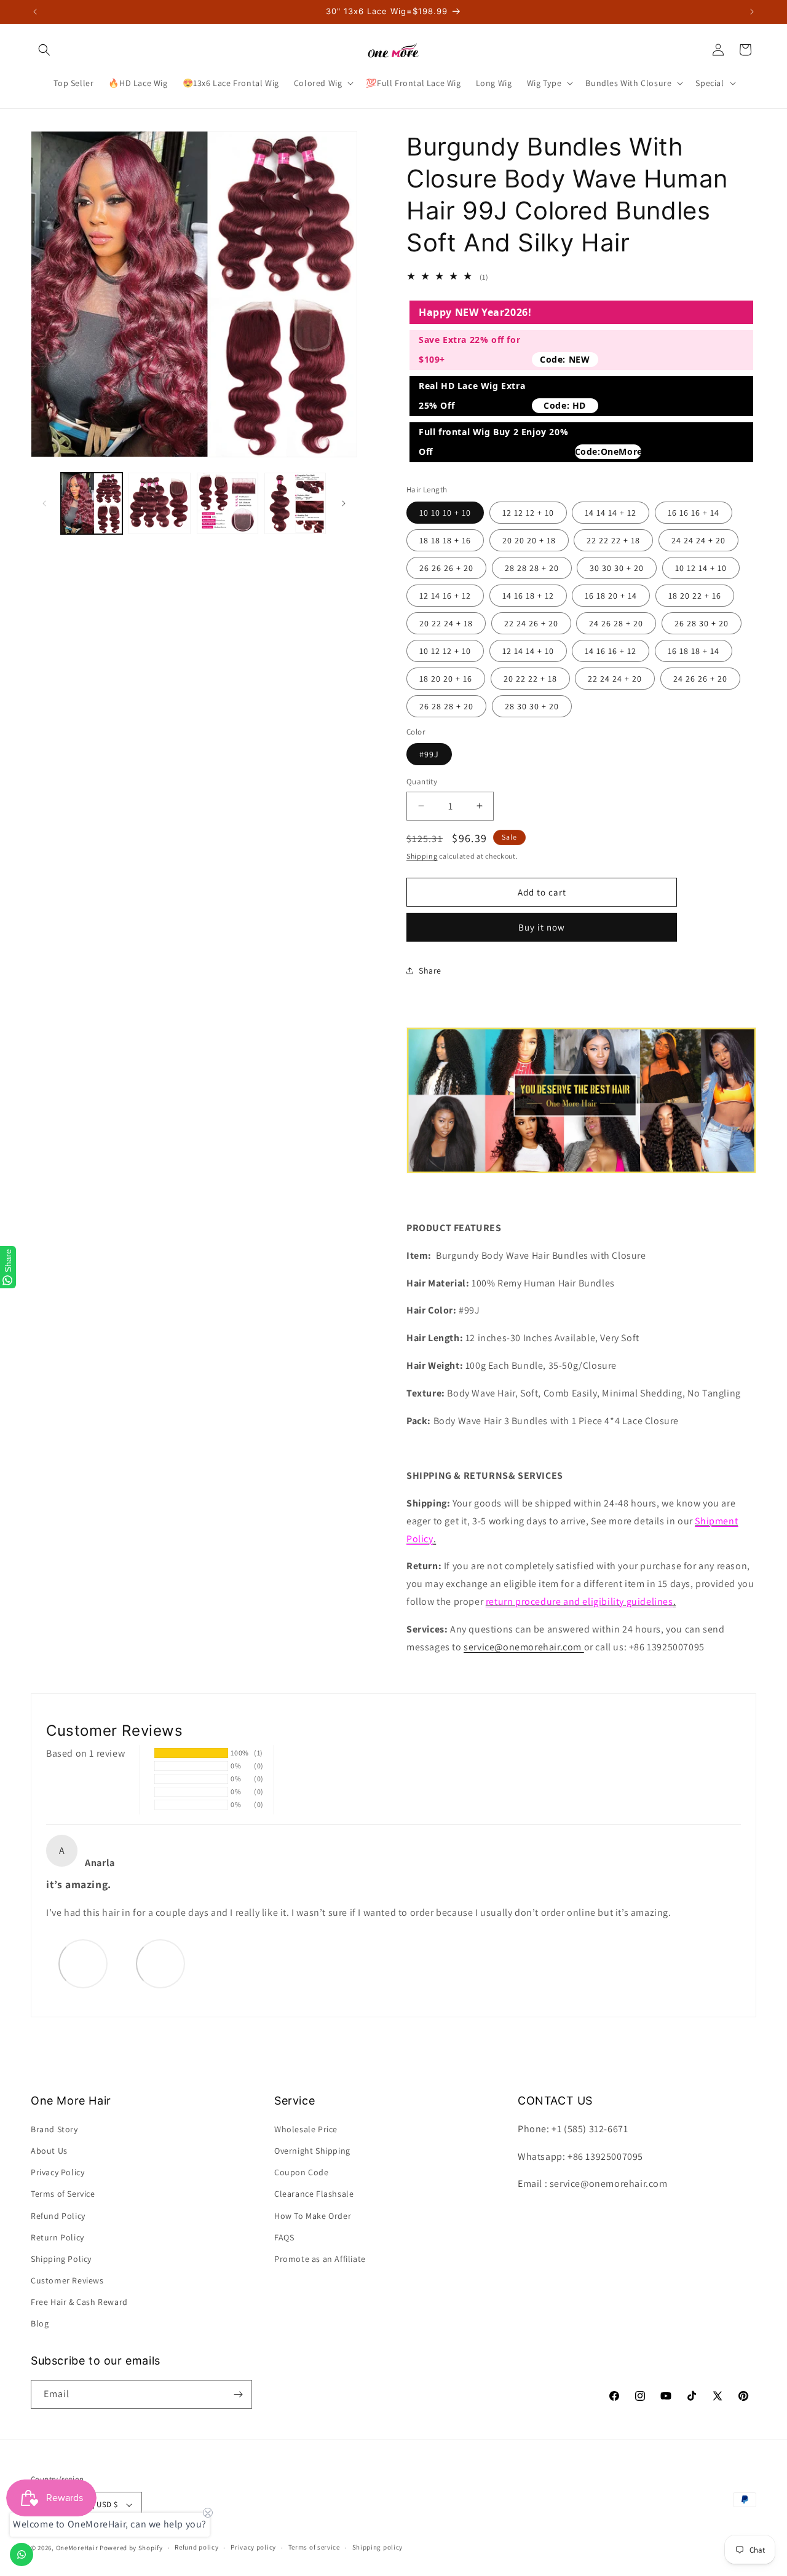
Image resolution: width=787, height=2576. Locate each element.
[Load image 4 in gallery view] (295, 503)
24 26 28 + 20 (616, 623)
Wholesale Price (306, 2129)
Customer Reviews (67, 2280)
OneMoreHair (77, 2548)
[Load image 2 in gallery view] (159, 503)
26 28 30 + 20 (702, 623)
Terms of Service (63, 2194)
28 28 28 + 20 (532, 568)
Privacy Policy (57, 2172)
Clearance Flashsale (314, 2194)
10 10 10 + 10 (445, 513)
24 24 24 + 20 (698, 540)
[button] (44, 50)
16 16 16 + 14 (694, 513)
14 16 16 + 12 (611, 651)
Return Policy (57, 2237)
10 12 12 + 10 (445, 651)
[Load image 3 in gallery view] (227, 503)
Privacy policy (253, 2547)
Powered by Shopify (131, 2548)
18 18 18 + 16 (445, 540)
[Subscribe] (238, 2394)
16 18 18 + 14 (694, 651)
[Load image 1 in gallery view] (92, 503)
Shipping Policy (61, 2259)
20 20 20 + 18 (529, 540)
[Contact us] (22, 2554)
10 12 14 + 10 (701, 568)
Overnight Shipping (312, 2151)
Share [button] (430, 971)
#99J (429, 754)
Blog (40, 2324)
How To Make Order (313, 2216)
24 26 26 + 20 (700, 679)
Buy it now (542, 927)
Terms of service (314, 2547)
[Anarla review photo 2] (160, 1963)
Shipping (422, 856)
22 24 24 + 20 (615, 679)
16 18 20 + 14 (611, 596)
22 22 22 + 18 (613, 540)
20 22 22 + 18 (530, 679)
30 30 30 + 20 (617, 568)
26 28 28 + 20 (446, 706)
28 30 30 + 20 (532, 706)
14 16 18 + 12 (528, 596)
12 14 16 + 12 (445, 596)
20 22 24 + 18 (446, 623)
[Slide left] (44, 503)
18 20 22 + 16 (695, 596)
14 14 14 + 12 (611, 513)
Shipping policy (378, 2547)
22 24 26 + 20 (531, 623)
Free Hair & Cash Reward (79, 2302)
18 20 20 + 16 (446, 679)
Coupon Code (302, 2172)
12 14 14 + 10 (528, 651)
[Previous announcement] (35, 12)
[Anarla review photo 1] (83, 1963)
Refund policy (196, 2547)
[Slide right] (344, 503)
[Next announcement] (752, 12)
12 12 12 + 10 (528, 513)
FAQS (284, 2237)
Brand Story (54, 2129)
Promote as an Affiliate (320, 2259)
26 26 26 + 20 (446, 568)
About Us (49, 2151)
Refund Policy (58, 2216)
